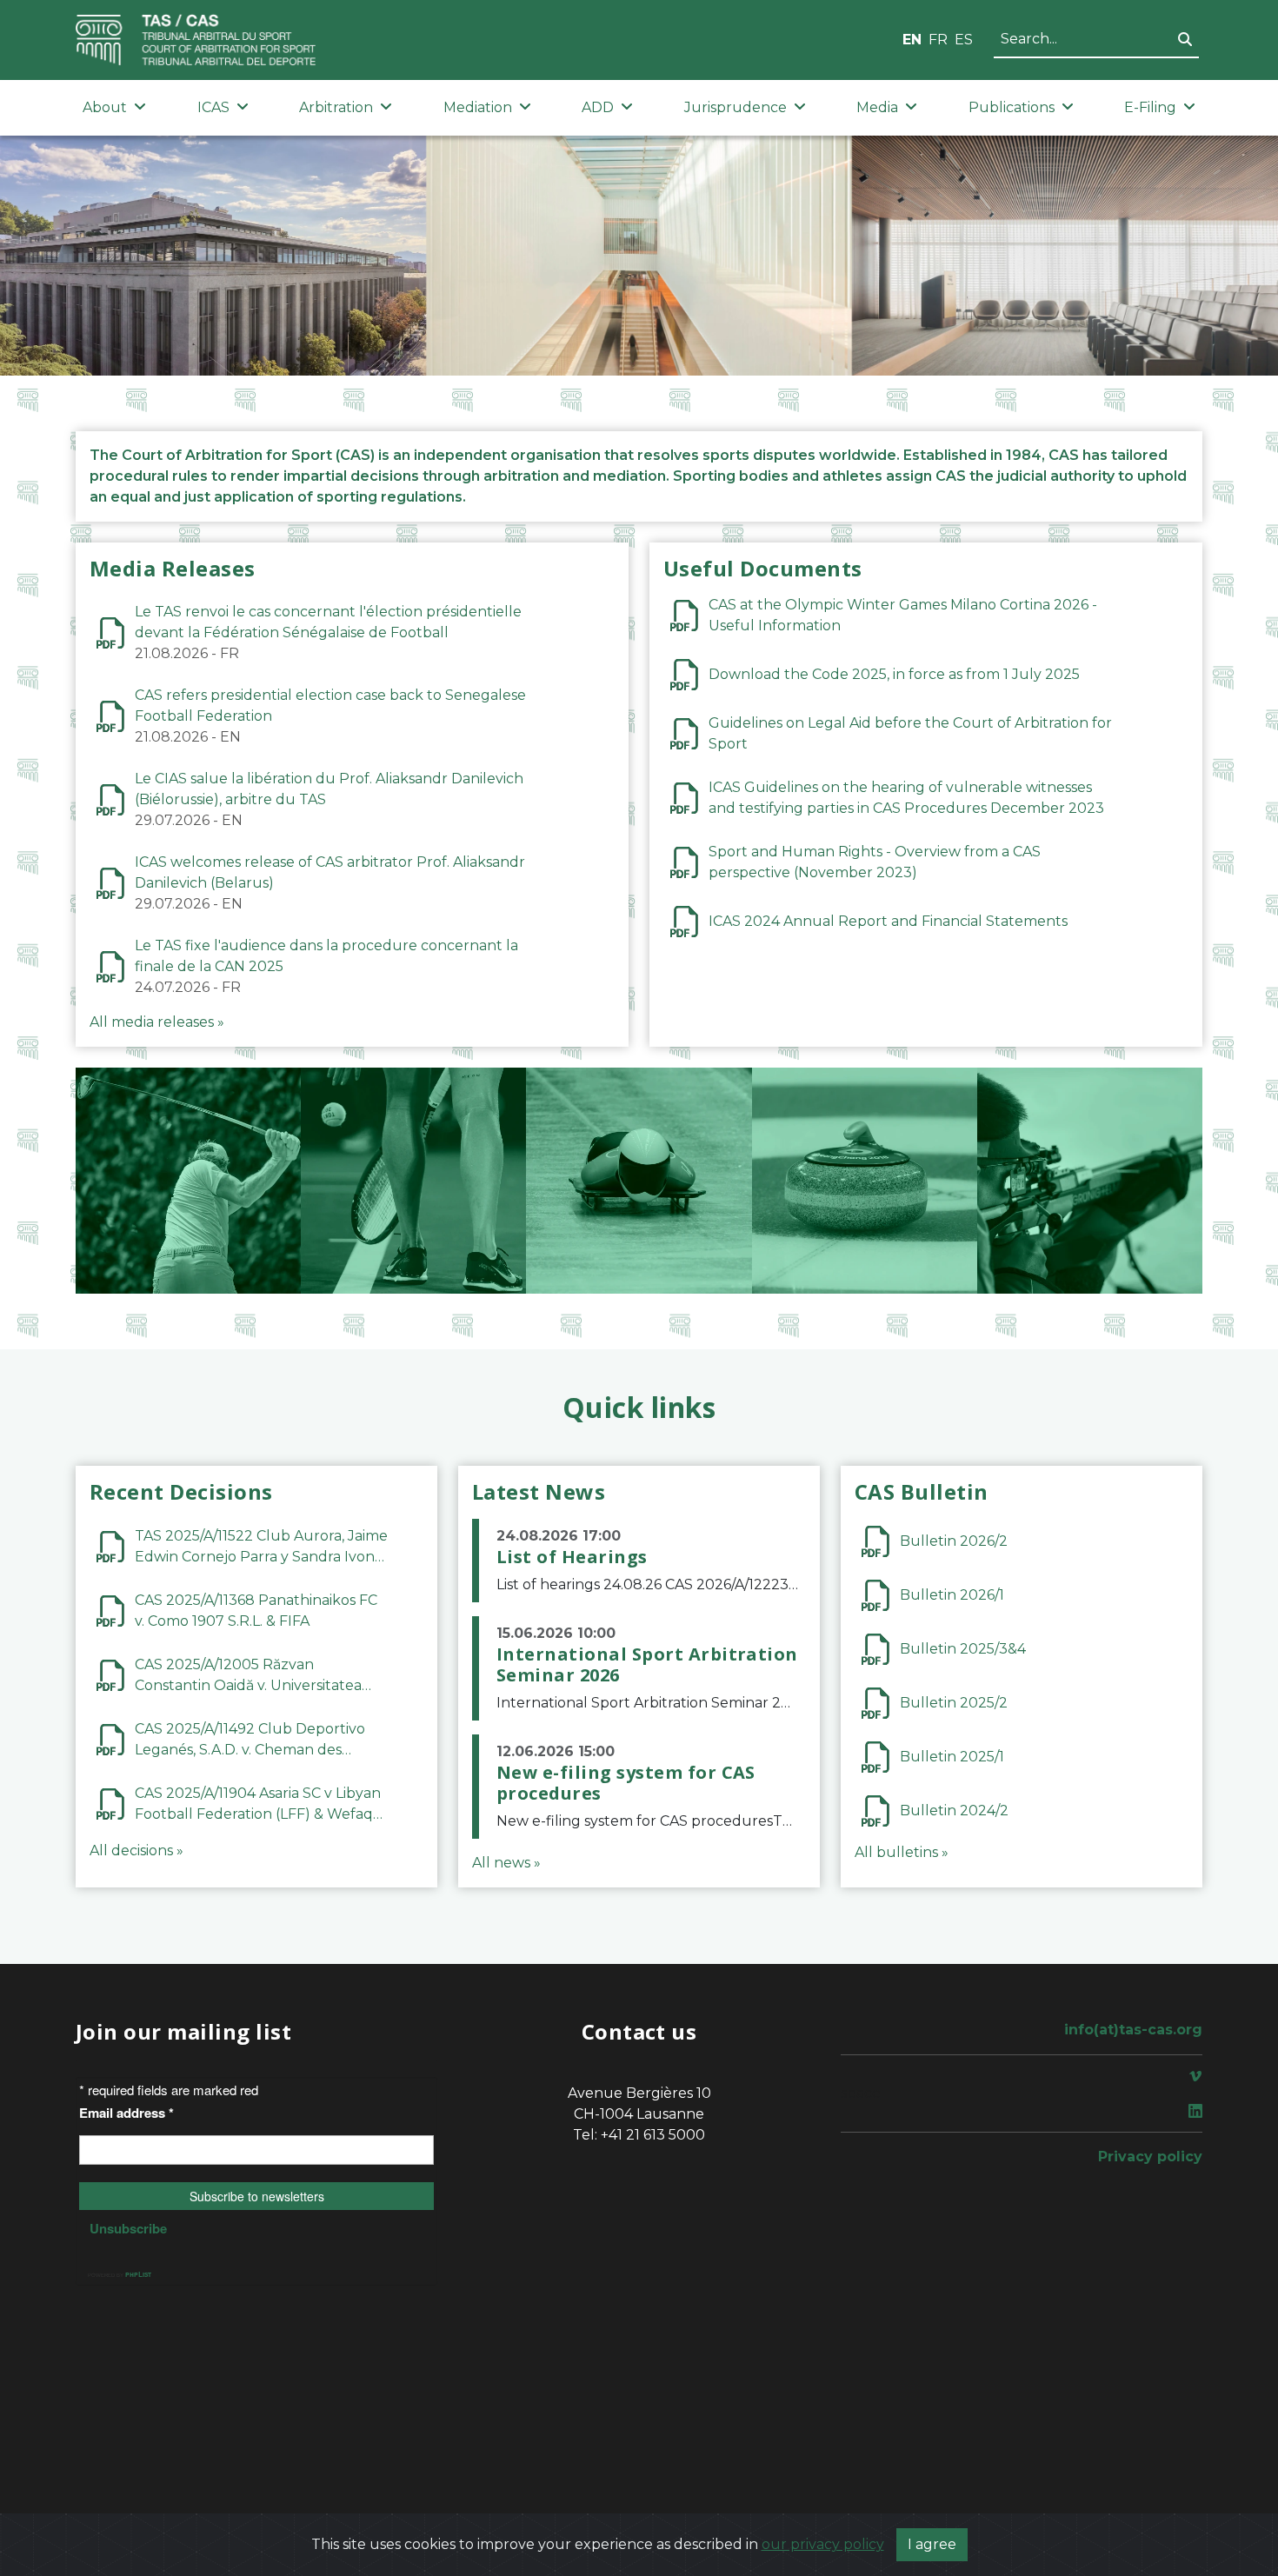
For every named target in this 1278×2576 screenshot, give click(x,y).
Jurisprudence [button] (736, 107)
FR (938, 40)
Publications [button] (1012, 107)
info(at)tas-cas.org (1133, 2030)
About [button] (105, 107)
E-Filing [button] (1150, 107)
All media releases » (157, 1022)
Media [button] (877, 107)
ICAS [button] (213, 107)
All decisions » (136, 1850)
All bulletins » (902, 1852)
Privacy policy (1150, 2157)
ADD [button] (598, 107)
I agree (932, 2544)
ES (964, 40)
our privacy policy (823, 2544)
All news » (506, 1863)
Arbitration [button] (336, 107)
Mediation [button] (478, 107)
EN (912, 40)
